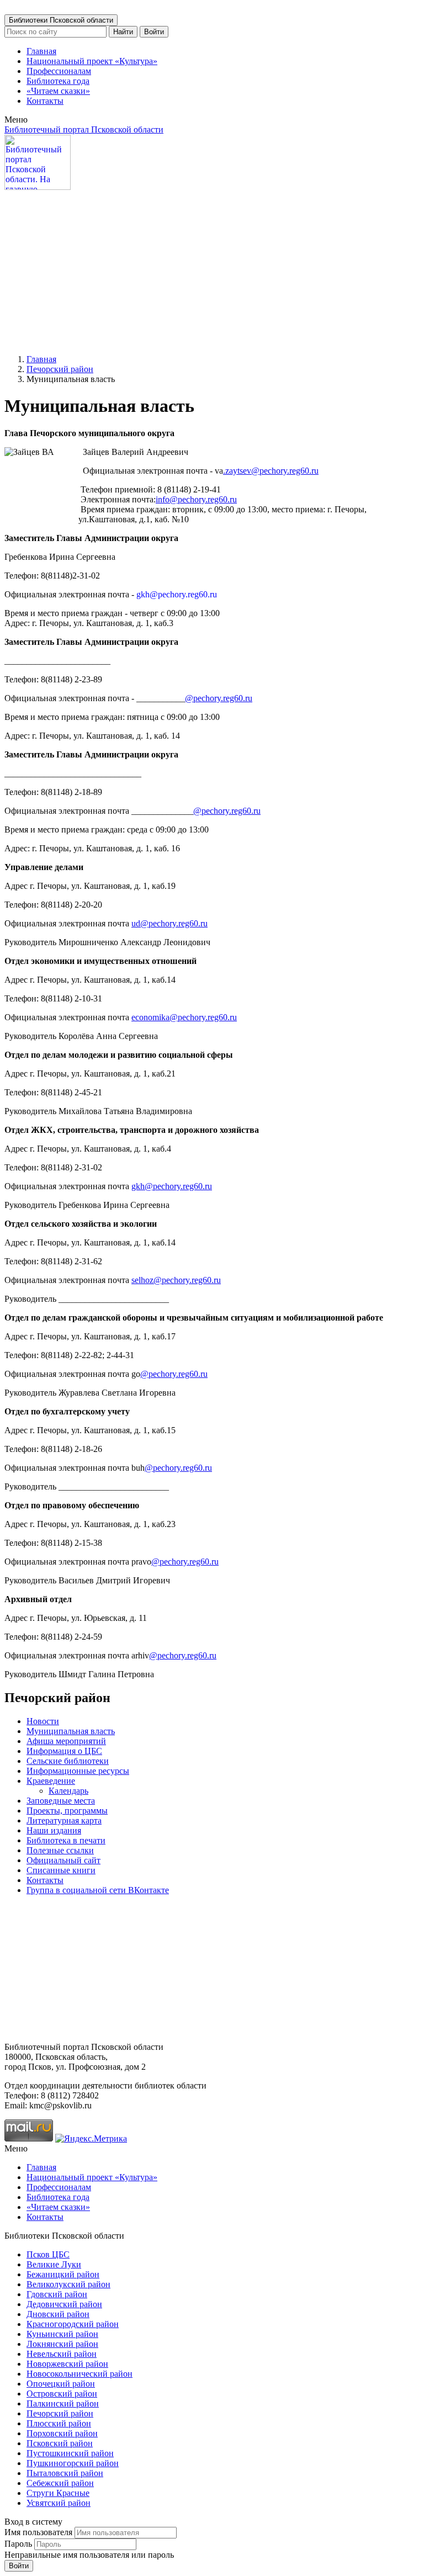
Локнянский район (62, 2344)
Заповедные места (61, 1801)
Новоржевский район (67, 2364)
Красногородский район (73, 2324)
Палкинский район (63, 2403)
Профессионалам (59, 71)
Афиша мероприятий (66, 1741)
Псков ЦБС (48, 2254)
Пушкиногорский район (73, 2463)
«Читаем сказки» (58, 91)
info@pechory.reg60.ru (196, 499)
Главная (41, 51)
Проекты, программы (67, 1811)
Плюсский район (59, 2423)
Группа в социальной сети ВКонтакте (98, 1890)
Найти (123, 32)
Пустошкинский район (70, 2453)
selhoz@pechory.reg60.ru (176, 1280)
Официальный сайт (63, 1860)
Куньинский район (62, 2334)
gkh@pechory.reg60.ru (172, 1186)
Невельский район (62, 2354)
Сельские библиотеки (68, 1761)
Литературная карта (64, 1820)
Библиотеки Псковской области (61, 20)
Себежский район (60, 2483)
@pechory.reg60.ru (219, 698)
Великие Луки (54, 2264)
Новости (43, 1721)
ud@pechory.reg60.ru (169, 923)
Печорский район (60, 369)
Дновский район (58, 2314)
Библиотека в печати (66, 1840)
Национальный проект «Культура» (92, 61)
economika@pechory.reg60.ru (184, 1017)
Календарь (68, 1791)
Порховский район (62, 2433)
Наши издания (54, 1830)
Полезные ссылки (60, 1850)
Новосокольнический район (79, 2374)
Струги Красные (58, 2493)
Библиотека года (58, 81)
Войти (154, 32)
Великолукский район (68, 2284)
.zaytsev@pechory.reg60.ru (271, 471)
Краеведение (51, 1781)
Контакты (45, 101)
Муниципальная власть (71, 1731)
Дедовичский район (64, 2304)
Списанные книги (61, 1870)
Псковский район (60, 2443)
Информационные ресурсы (78, 1771)
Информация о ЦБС (64, 1751)
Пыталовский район (65, 2473)
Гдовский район (57, 2294)
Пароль (18, 2544)
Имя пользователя (38, 2532)
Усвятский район (59, 2503)
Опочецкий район (61, 2384)
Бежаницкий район (63, 2274)
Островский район (62, 2394)
